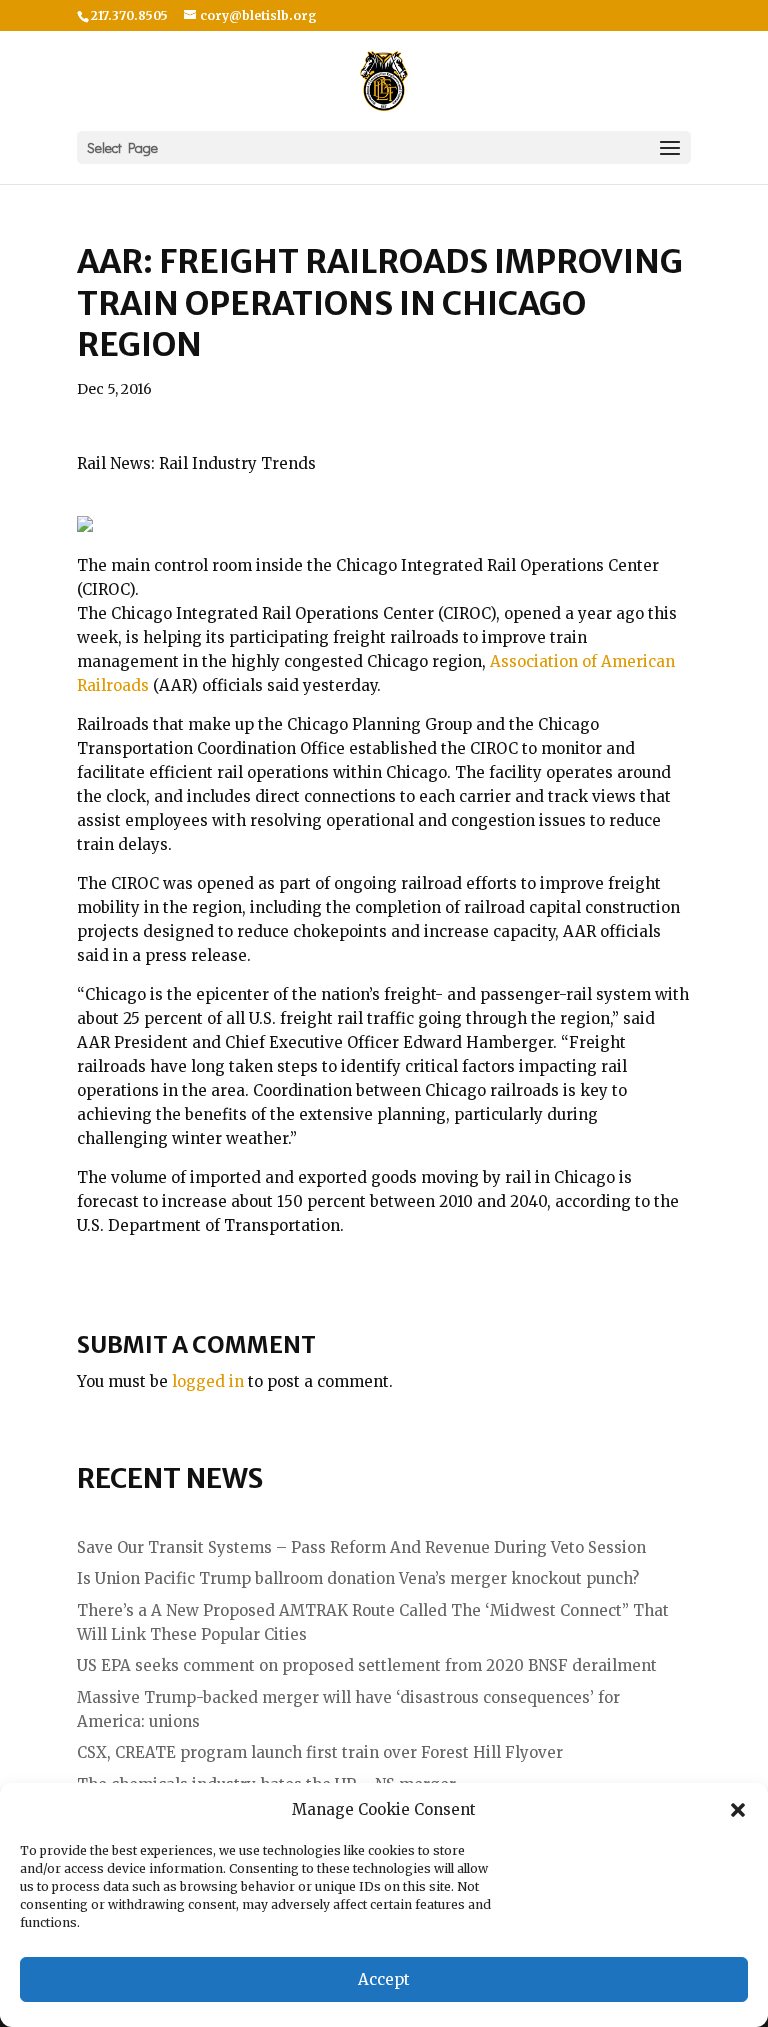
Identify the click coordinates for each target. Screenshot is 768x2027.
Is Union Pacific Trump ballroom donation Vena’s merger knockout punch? (358, 1578)
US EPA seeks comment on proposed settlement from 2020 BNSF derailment (367, 1665)
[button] (738, 1810)
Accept (384, 1979)
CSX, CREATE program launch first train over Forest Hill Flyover (320, 1752)
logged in (208, 1381)
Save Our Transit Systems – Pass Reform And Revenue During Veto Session (361, 1547)
